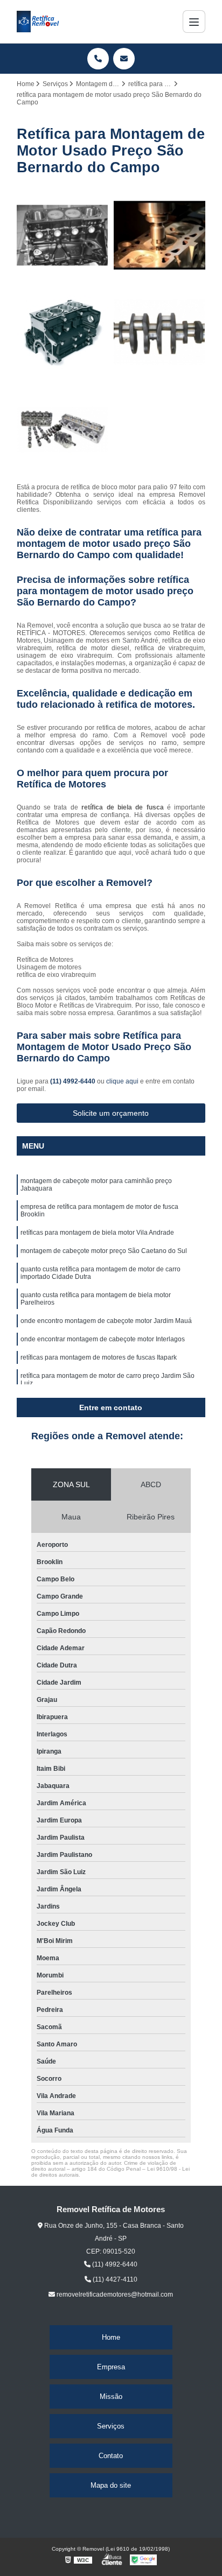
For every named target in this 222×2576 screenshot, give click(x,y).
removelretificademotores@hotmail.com (114, 2295)
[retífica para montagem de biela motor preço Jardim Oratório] (63, 430)
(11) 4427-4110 (114, 2279)
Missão (111, 2396)
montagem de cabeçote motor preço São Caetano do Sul (104, 1251)
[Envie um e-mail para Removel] (124, 59)
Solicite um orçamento (111, 1113)
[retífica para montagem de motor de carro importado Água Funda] (159, 235)
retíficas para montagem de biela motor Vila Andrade (97, 1233)
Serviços (111, 2426)
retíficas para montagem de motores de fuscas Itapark (99, 1357)
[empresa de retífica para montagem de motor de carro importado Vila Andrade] (63, 235)
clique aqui (122, 1081)
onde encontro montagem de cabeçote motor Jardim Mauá (106, 1321)
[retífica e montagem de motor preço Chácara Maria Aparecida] (159, 332)
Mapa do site (111, 2485)
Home (111, 2337)
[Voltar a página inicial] (38, 22)
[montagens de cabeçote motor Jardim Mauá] (63, 332)
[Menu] (194, 22)
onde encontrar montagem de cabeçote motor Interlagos (103, 1339)
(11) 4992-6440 (74, 1081)
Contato (111, 2456)
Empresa (111, 2367)
